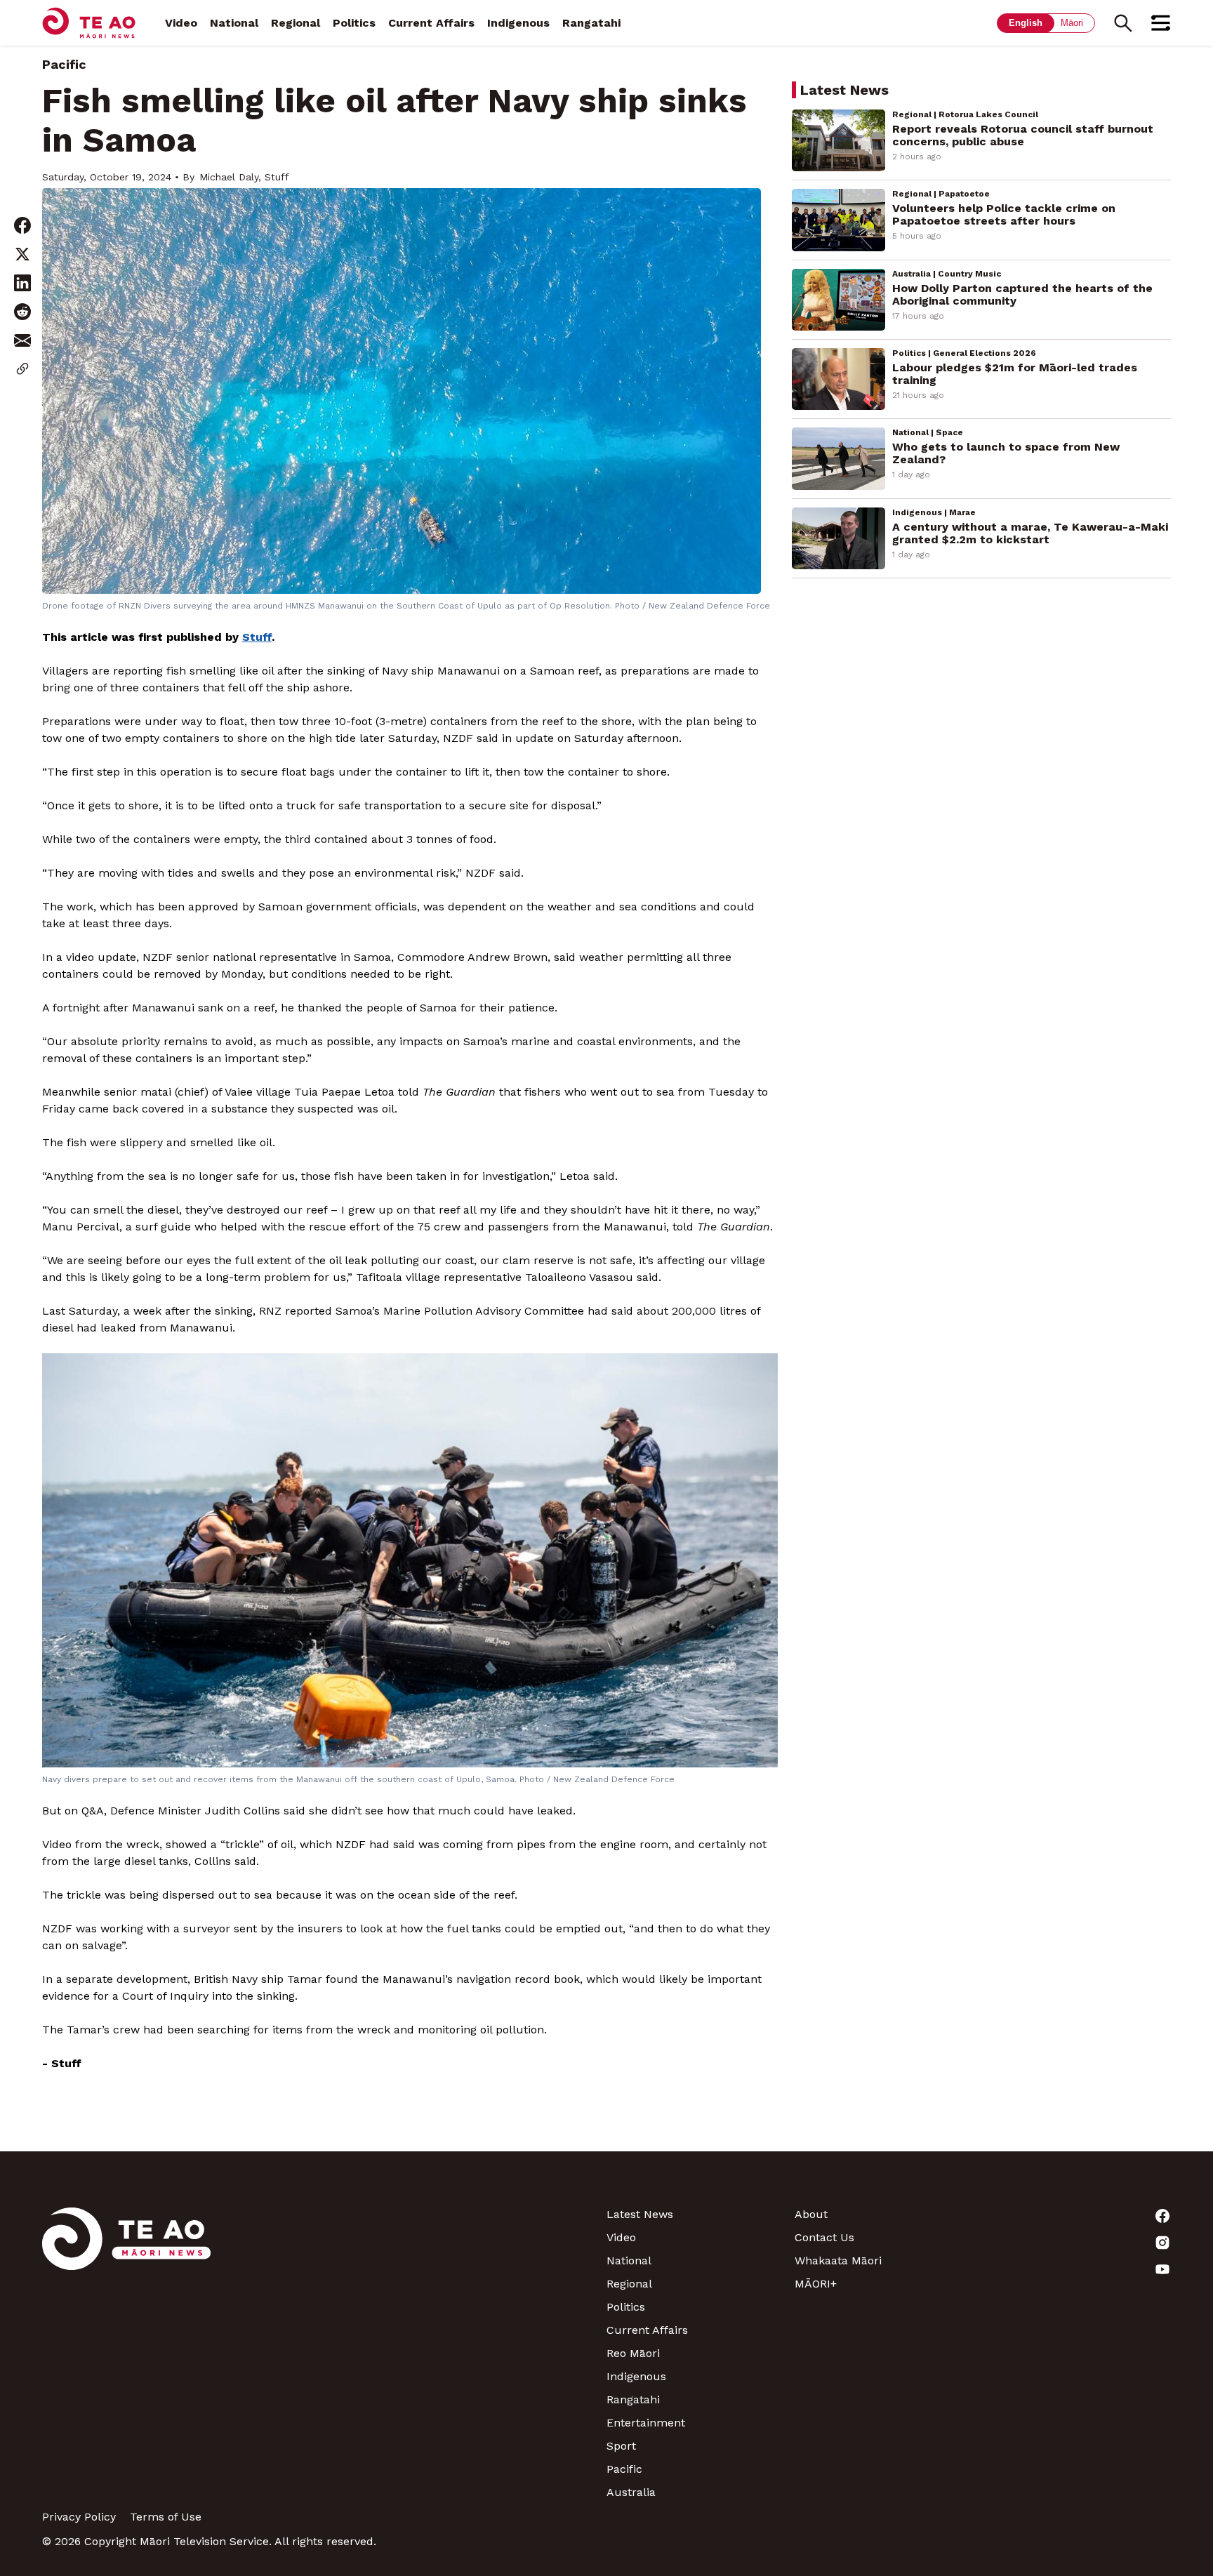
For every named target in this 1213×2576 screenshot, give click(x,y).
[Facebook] (1077, 2216)
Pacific (64, 64)
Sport (621, 2446)
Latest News (640, 2214)
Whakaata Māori (838, 2260)
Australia (631, 2492)
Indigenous (518, 23)
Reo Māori (633, 2353)
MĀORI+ (816, 2284)
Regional (296, 23)
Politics (354, 23)
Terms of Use (166, 2517)
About (811, 2214)
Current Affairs (431, 23)
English (1026, 23)
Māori (1072, 23)
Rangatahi (591, 23)
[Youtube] (1077, 2269)
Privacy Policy (79, 2517)
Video (181, 23)
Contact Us (824, 2237)
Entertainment (646, 2423)
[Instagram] (1077, 2243)
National (234, 23)
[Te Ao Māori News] (126, 2353)
